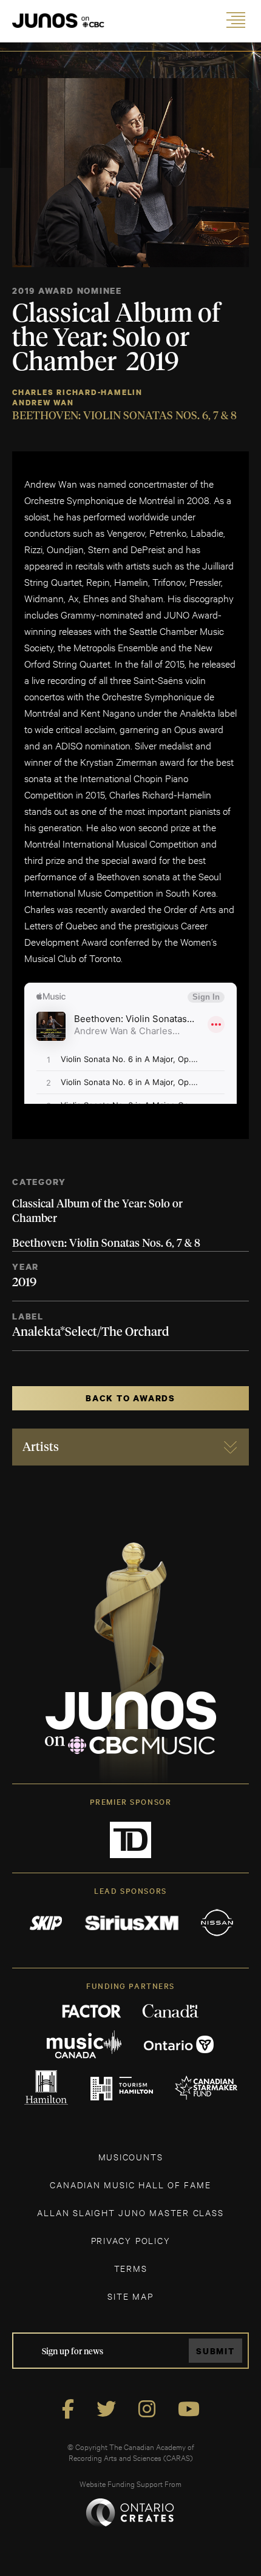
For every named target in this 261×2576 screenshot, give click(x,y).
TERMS (131, 2268)
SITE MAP (130, 2296)
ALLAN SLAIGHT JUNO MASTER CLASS (130, 2212)
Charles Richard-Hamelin (77, 392)
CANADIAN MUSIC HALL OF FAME (130, 2184)
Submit (215, 2351)
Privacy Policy (131, 2240)
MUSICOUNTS (131, 2156)
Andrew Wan (43, 403)
